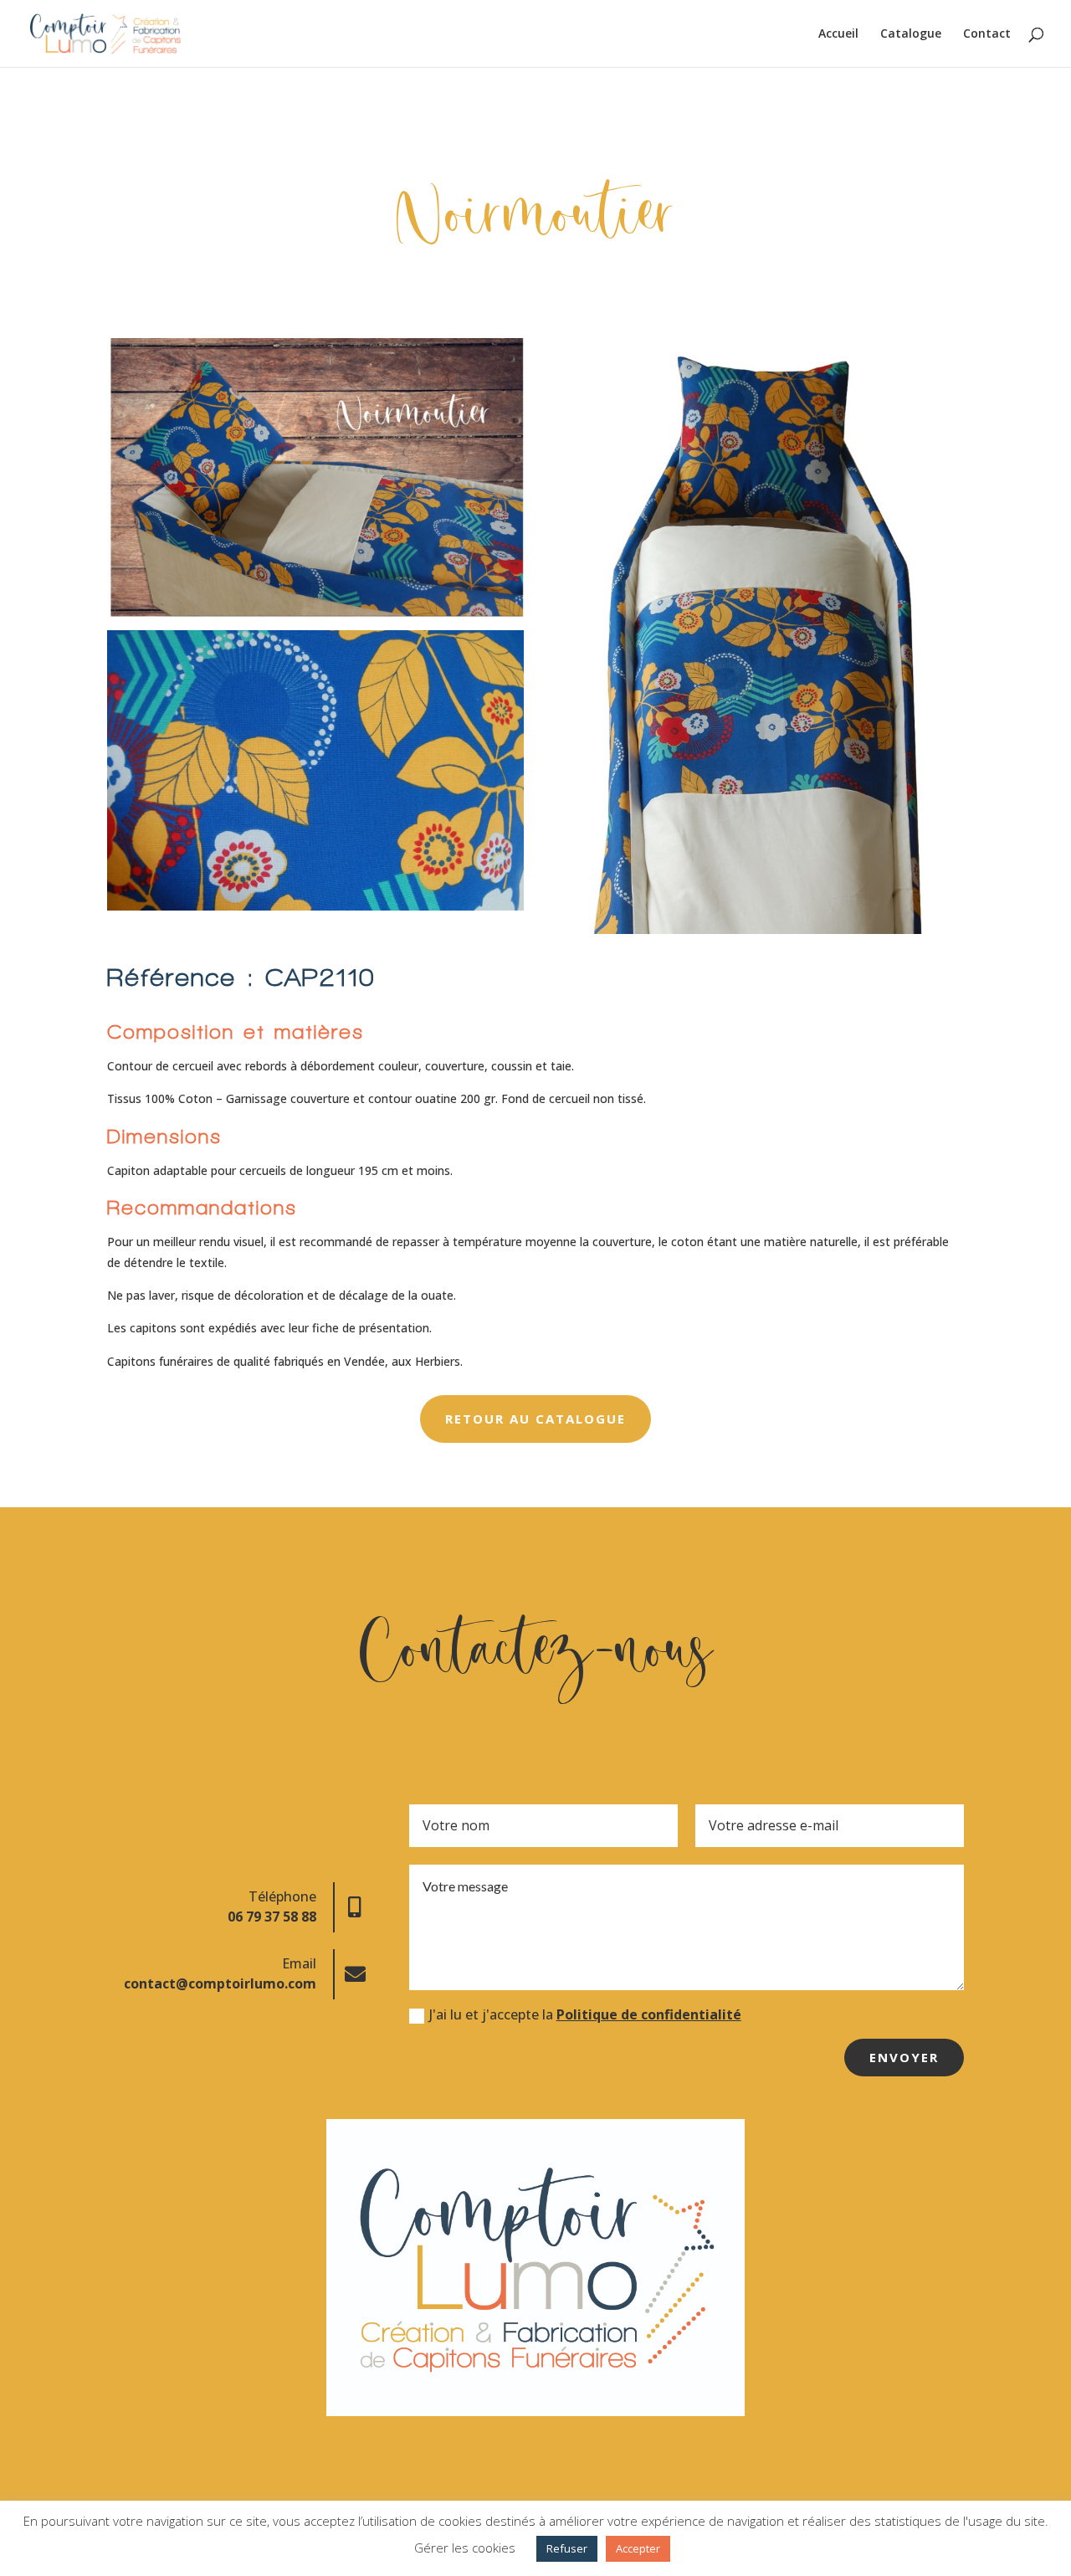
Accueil (838, 34)
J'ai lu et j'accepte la (585, 2015)
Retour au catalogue (535, 1419)
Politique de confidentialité (649, 2014)
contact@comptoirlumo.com (220, 1983)
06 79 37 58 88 (272, 1917)
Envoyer (904, 2057)
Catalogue (911, 34)
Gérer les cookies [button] (465, 2548)
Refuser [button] (567, 2548)
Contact (987, 34)
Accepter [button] (638, 2548)
